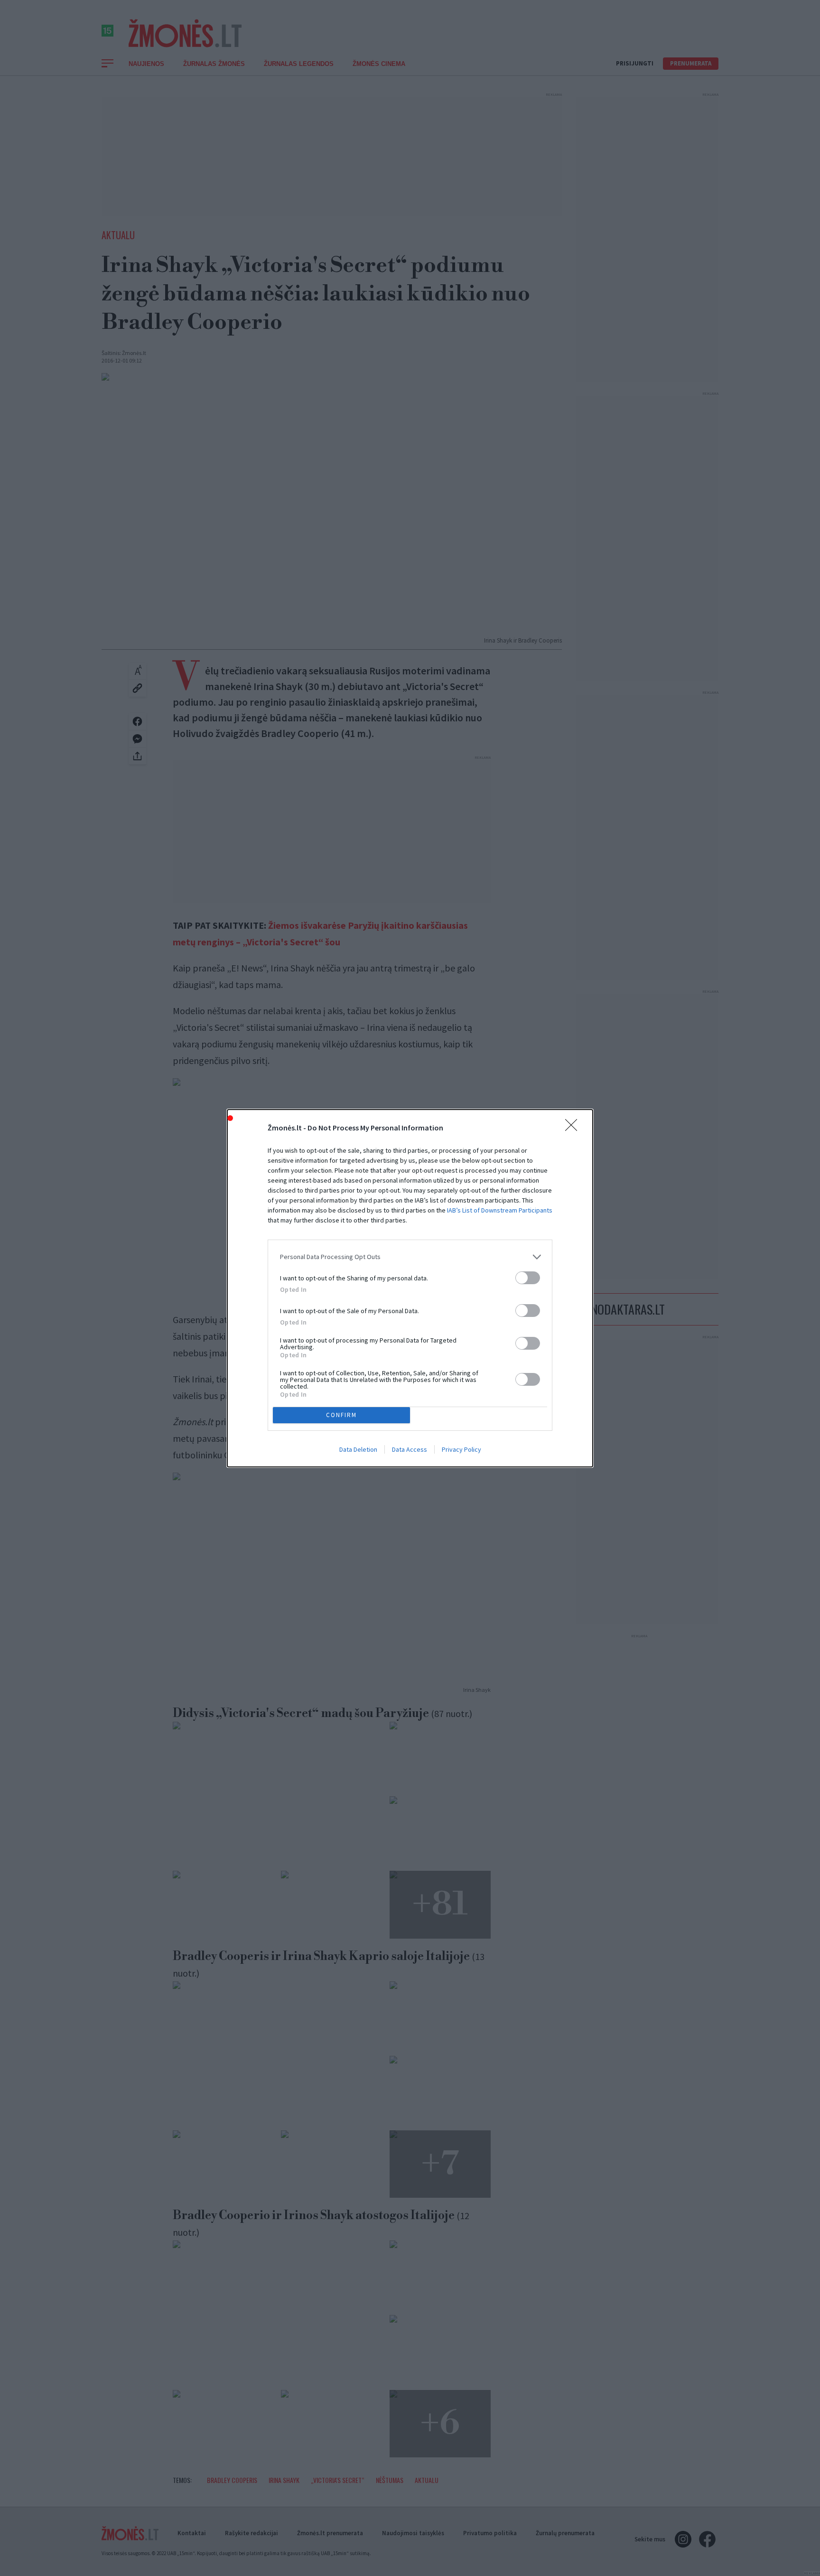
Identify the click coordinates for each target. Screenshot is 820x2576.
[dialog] (410, 1288)
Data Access (410, 1449)
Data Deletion (358, 1449)
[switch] (528, 1278)
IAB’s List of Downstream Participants (500, 1210)
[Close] (574, 1128)
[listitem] (410, 1257)
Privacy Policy (461, 1449)
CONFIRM (341, 1415)
